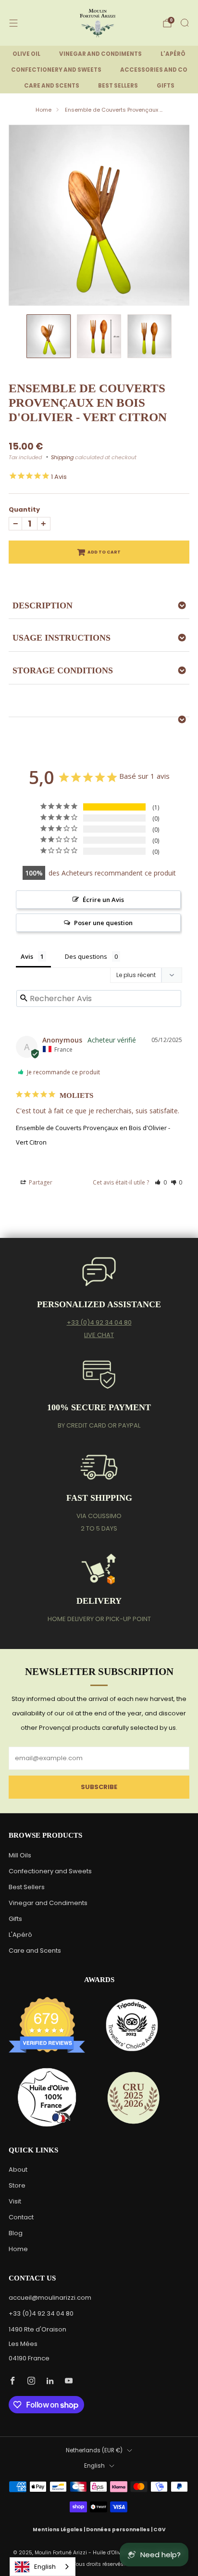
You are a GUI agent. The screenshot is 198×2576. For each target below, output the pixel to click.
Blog (16, 2233)
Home (43, 110)
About (18, 2170)
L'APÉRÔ (173, 54)
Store (17, 2185)
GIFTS (166, 86)
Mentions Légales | (59, 2530)
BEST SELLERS (118, 86)
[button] (161, 1182)
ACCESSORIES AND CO (154, 70)
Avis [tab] (27, 956)
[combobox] (43, 2567)
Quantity (24, 509)
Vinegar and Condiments (48, 1903)
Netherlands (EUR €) (94, 2450)
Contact (21, 2217)
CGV (160, 2530)
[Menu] (13, 23)
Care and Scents (35, 1951)
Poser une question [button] (103, 923)
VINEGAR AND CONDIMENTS (100, 54)
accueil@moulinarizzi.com (50, 2298)
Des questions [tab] (86, 956)
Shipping (62, 457)
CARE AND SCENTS (52, 86)
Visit (15, 2201)
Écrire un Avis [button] (103, 900)
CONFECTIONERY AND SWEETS (56, 70)
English (94, 2466)
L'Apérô (20, 1935)
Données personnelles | (120, 2530)
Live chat (99, 1335)
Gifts (15, 1919)
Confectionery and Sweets (50, 1871)
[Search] (185, 23)
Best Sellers (27, 1887)
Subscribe (99, 1787)
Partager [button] (40, 1182)
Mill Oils (20, 1855)
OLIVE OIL (26, 54)
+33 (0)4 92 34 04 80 (99, 1322)
